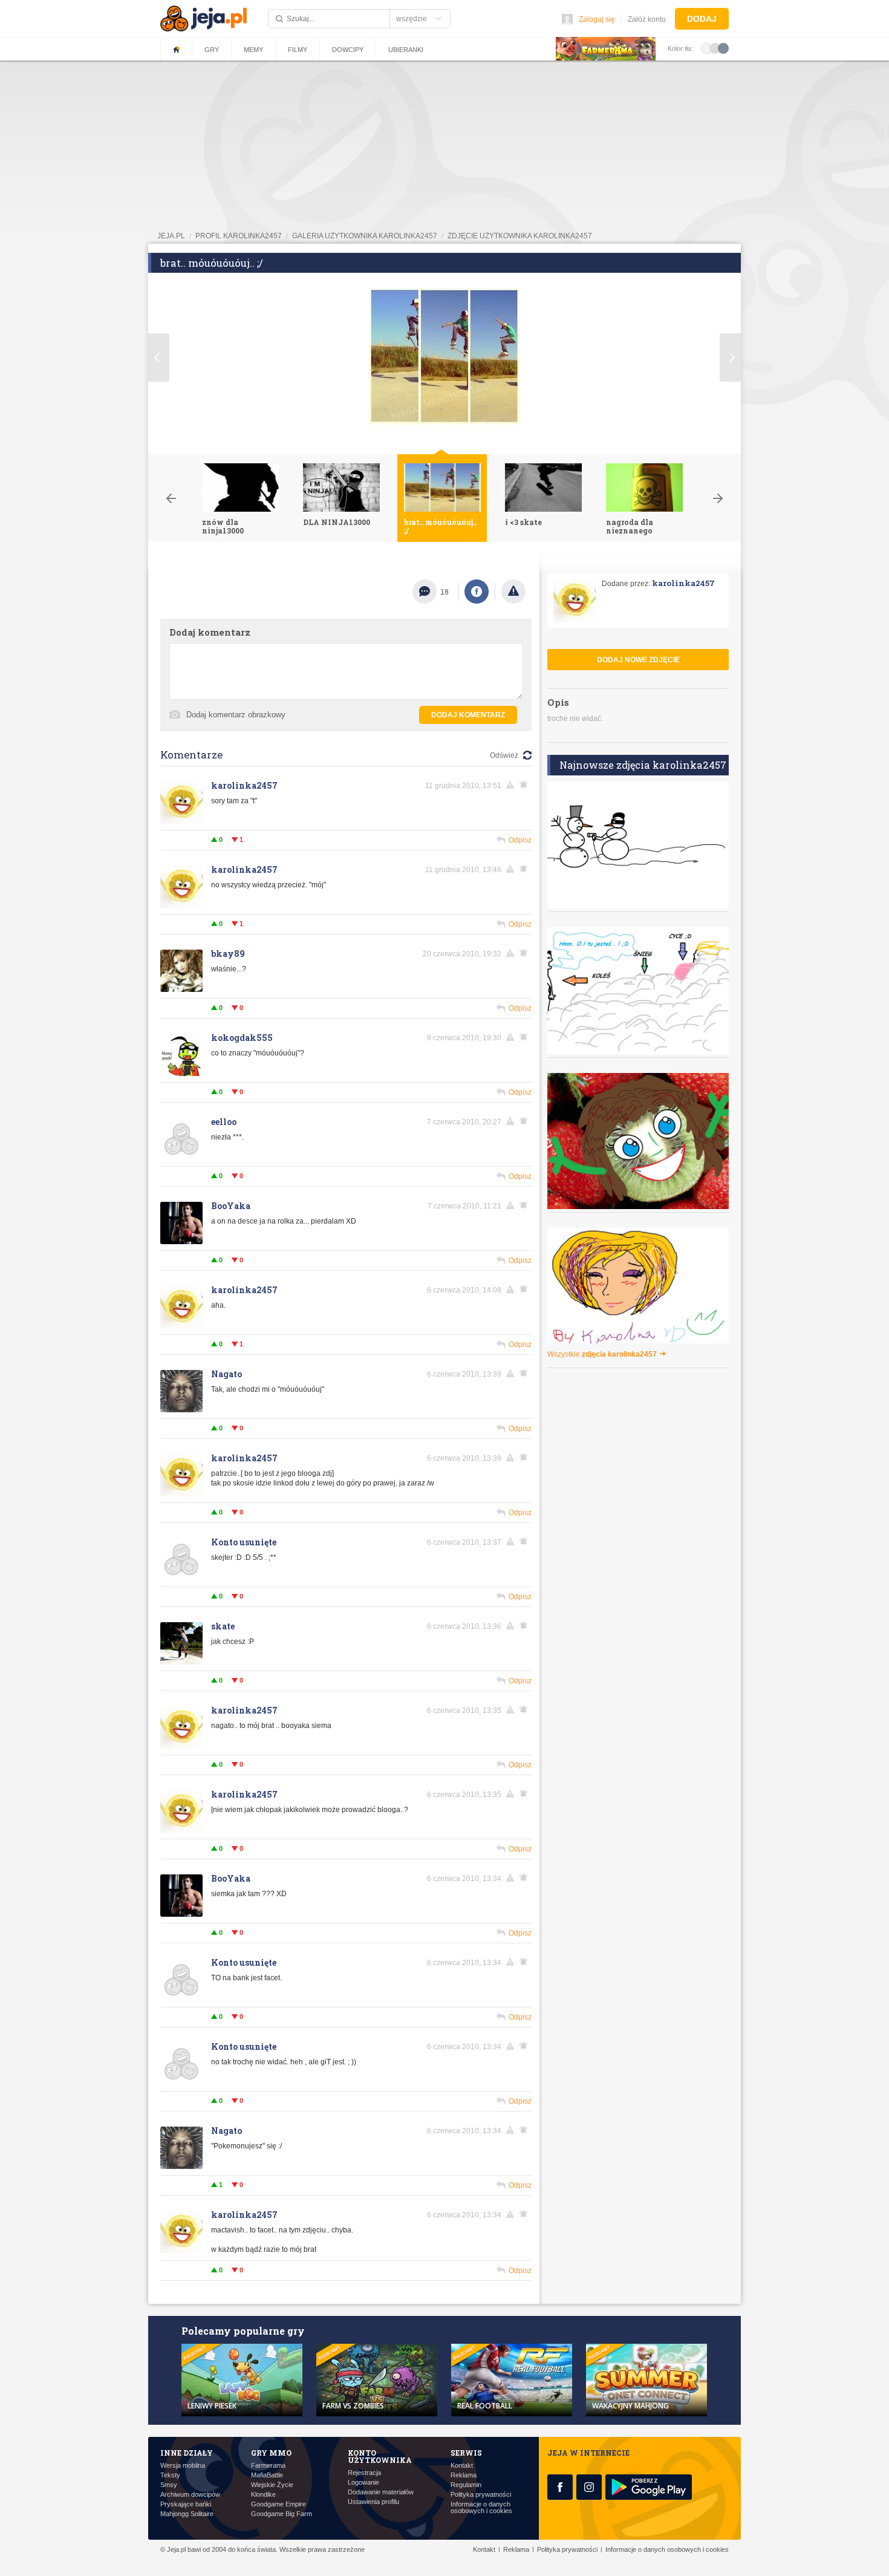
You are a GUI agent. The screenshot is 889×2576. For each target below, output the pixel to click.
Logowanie (363, 2483)
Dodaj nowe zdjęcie (638, 660)
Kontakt (462, 2466)
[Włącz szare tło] (715, 48)
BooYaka (231, 1206)
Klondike (263, 2495)
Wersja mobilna (183, 2466)
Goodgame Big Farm (282, 2514)
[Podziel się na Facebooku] (477, 592)
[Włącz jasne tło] (706, 48)
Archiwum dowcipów (190, 2495)
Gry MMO (271, 2453)
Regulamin (466, 2485)
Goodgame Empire (278, 2504)
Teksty (170, 2475)
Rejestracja (364, 2473)
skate (223, 1626)
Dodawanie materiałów (381, 2492)
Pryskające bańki (186, 2504)
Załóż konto (647, 19)
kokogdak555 (242, 1038)
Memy (253, 50)
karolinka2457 (244, 785)
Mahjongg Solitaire (187, 2514)
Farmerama (268, 2466)
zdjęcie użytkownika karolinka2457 (520, 236)
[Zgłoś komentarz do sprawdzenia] (512, 785)
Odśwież (504, 755)
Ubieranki (406, 50)
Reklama (464, 2475)
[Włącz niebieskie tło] (723, 48)
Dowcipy (348, 50)
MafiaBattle (267, 2475)
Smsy (169, 2485)
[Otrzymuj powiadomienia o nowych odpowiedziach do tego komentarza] (526, 785)
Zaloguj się (597, 19)
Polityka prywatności (481, 2495)
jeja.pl (171, 236)
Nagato (226, 1374)
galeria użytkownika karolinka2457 (365, 236)
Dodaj (702, 19)
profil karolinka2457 (239, 236)
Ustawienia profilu (373, 2502)
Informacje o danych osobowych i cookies (481, 2508)
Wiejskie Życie (272, 2485)
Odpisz (520, 840)
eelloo (224, 1122)
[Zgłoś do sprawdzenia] (513, 592)
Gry (212, 50)
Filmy (298, 50)
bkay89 (228, 954)
